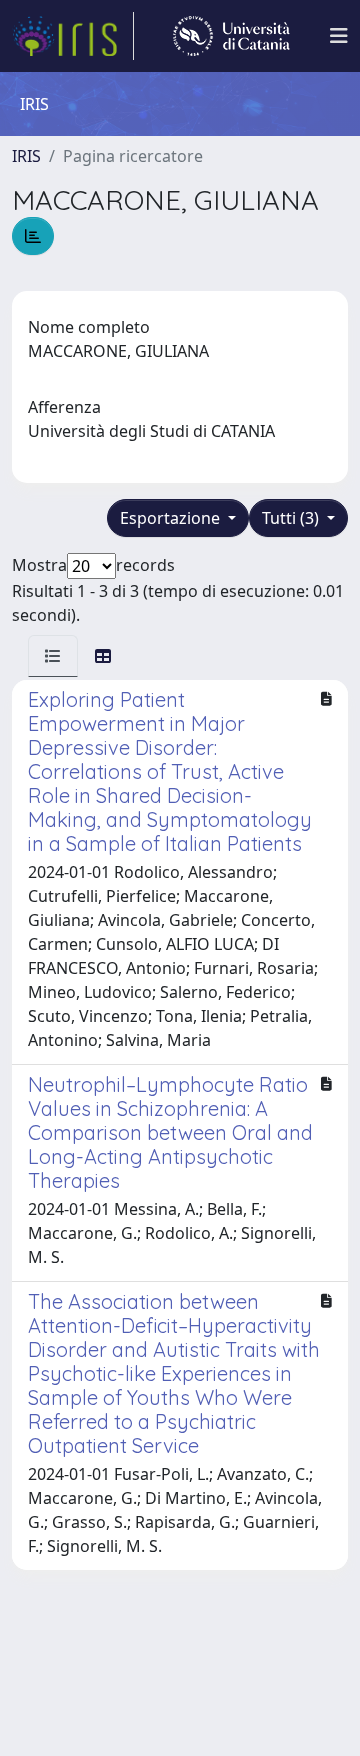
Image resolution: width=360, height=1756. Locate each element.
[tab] (53, 656)
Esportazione (172, 518)
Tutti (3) (292, 518)
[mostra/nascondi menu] (339, 36)
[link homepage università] (231, 36)
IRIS (26, 156)
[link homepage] (73, 36)
